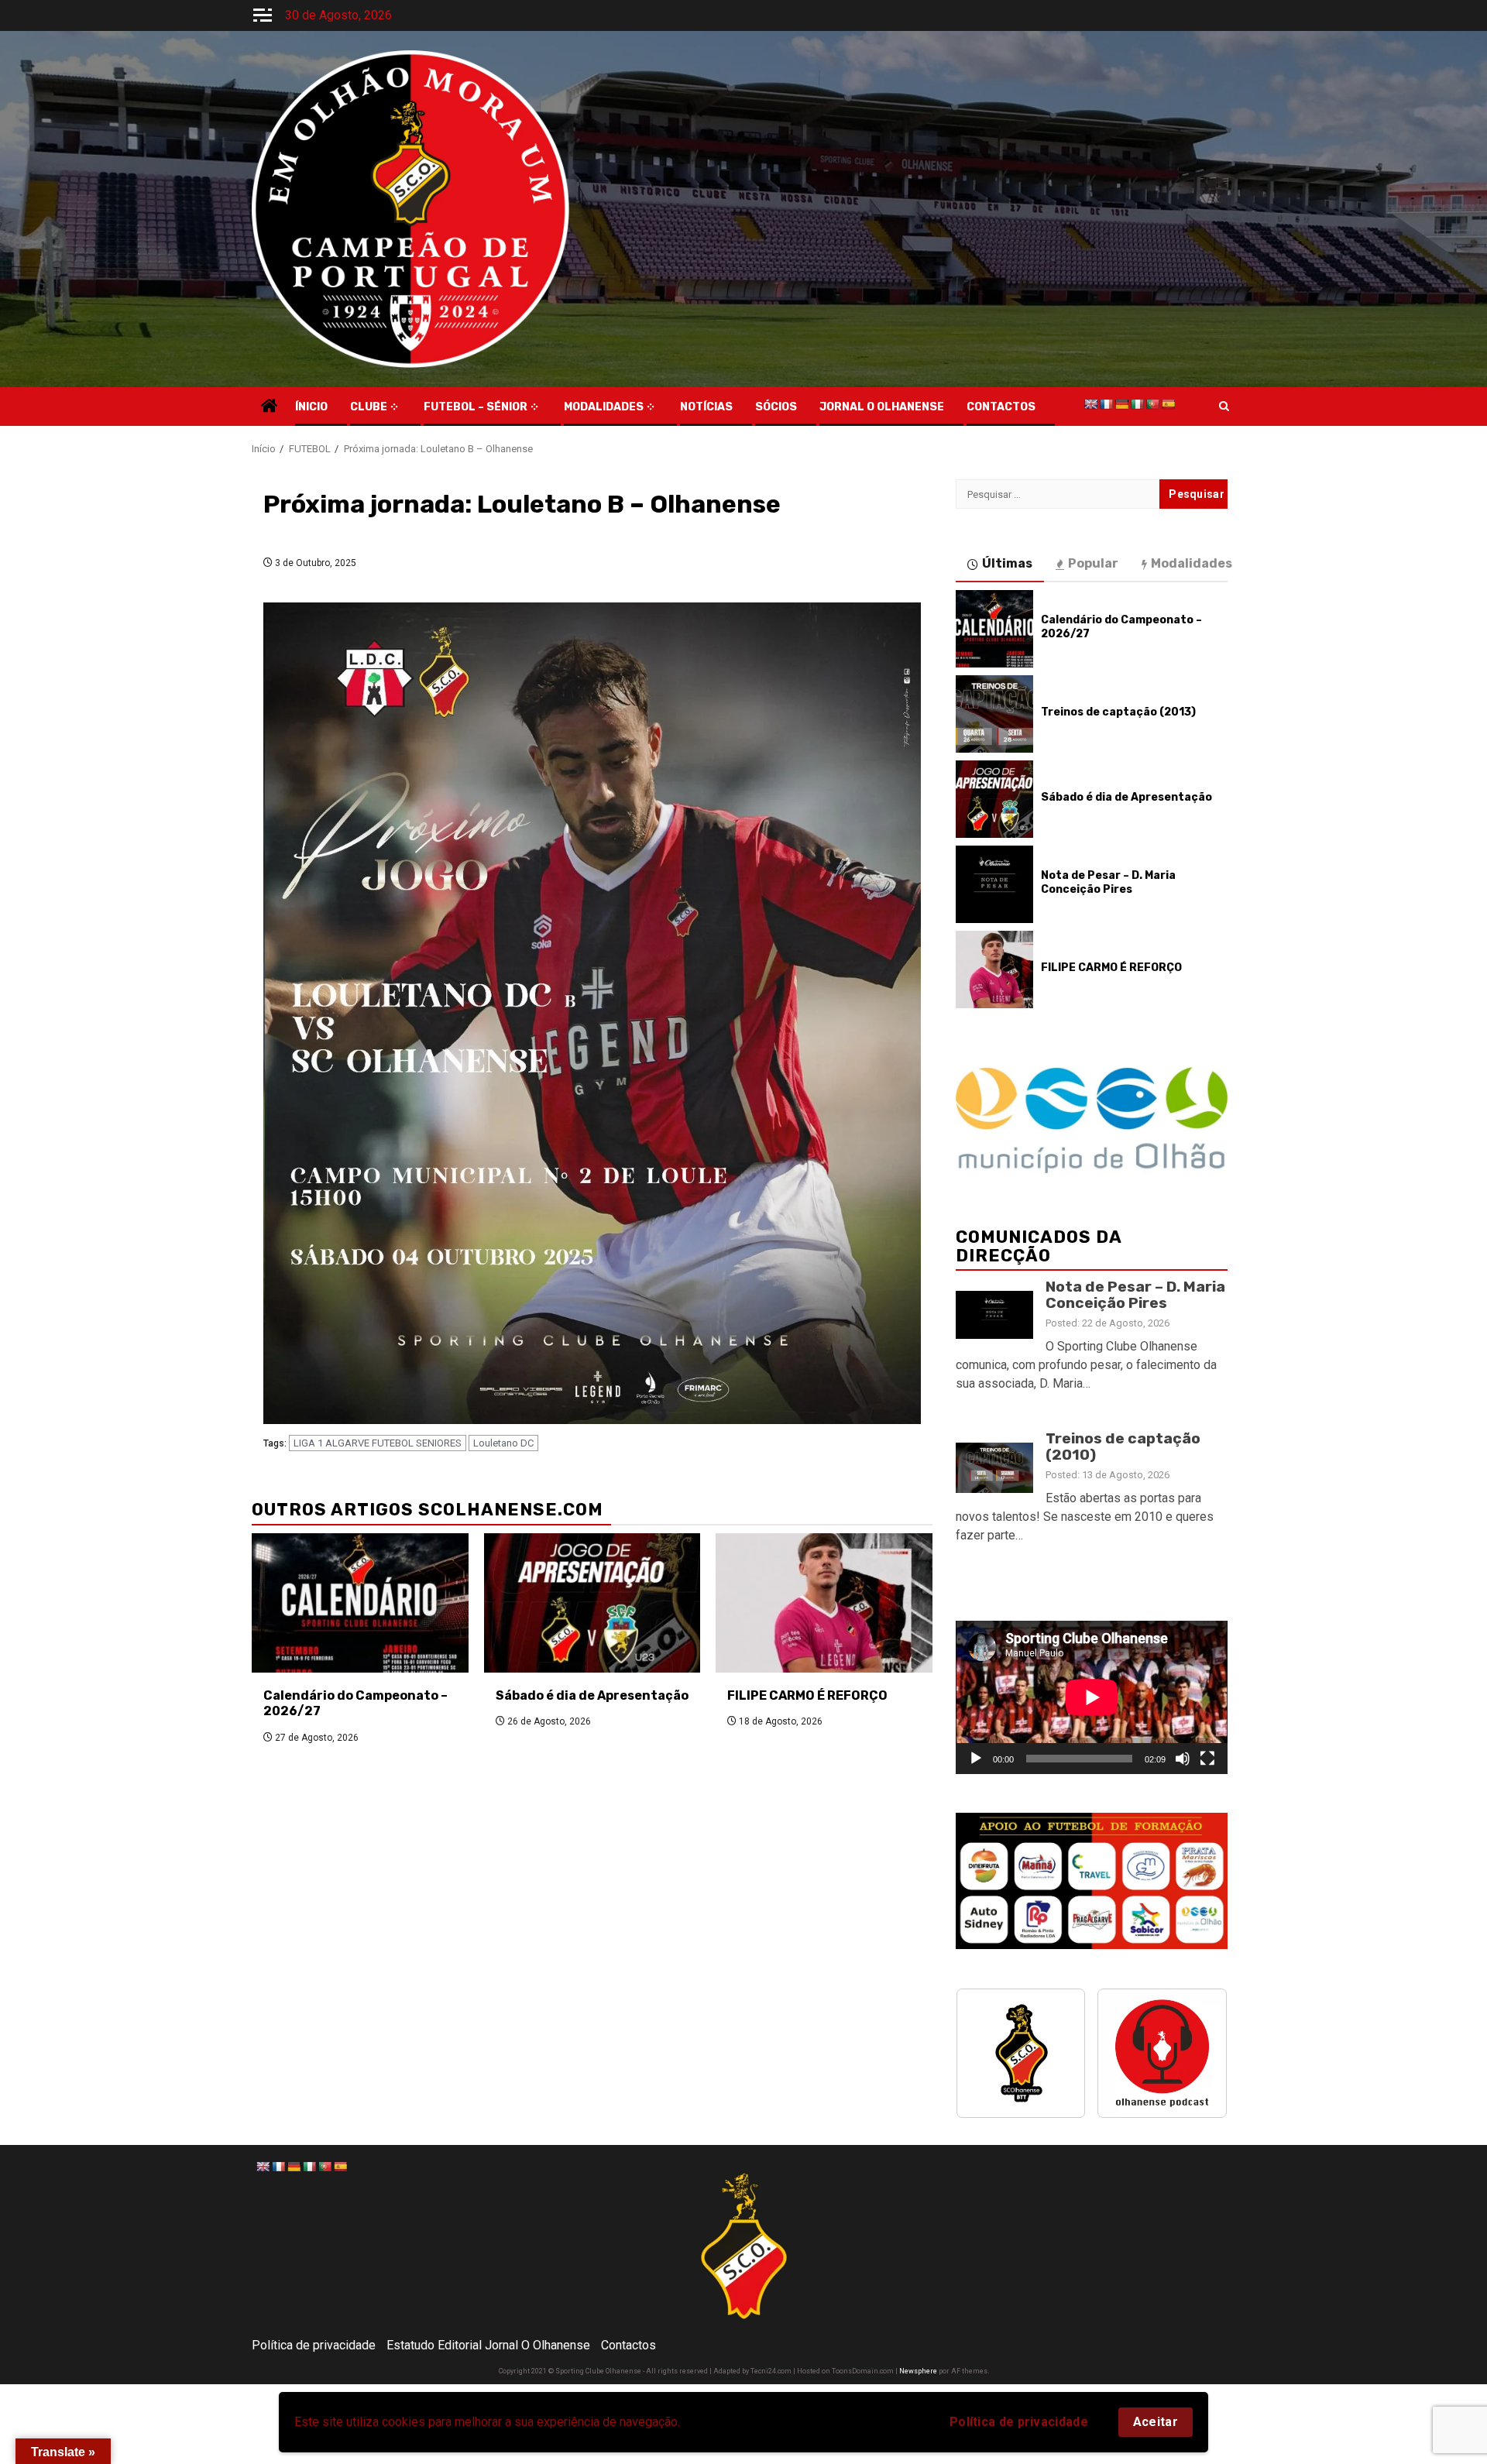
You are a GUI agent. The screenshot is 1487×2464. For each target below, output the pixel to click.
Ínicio (311, 407)
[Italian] (1137, 404)
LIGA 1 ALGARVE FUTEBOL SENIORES (378, 1443)
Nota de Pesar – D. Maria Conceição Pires (1108, 882)
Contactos (628, 2345)
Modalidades (604, 407)
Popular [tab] (1093, 563)
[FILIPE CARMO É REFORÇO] (824, 1603)
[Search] (1224, 407)
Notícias (706, 407)
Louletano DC (503, 1443)
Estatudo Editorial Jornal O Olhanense (488, 2345)
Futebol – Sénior (476, 407)
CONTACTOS (1001, 407)
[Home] (270, 407)
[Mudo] (1183, 1759)
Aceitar (1156, 2422)
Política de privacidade (1019, 2422)
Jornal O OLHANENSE (882, 407)
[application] (1092, 1697)
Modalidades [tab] (1192, 563)
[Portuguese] (1152, 404)
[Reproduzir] (976, 1759)
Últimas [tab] (1007, 563)
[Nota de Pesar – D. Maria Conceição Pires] (994, 884)
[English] (1090, 404)
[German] (1121, 404)
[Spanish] (1168, 404)
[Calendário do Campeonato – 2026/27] (360, 1603)
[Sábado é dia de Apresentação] (592, 1603)
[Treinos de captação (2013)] (994, 714)
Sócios (776, 407)
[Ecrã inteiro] (1207, 1759)
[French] (1106, 404)
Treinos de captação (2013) (1118, 712)
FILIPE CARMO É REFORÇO (807, 1695)
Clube (369, 407)
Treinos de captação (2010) (1123, 1446)
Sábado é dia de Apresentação (592, 1695)
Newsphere (918, 2371)
